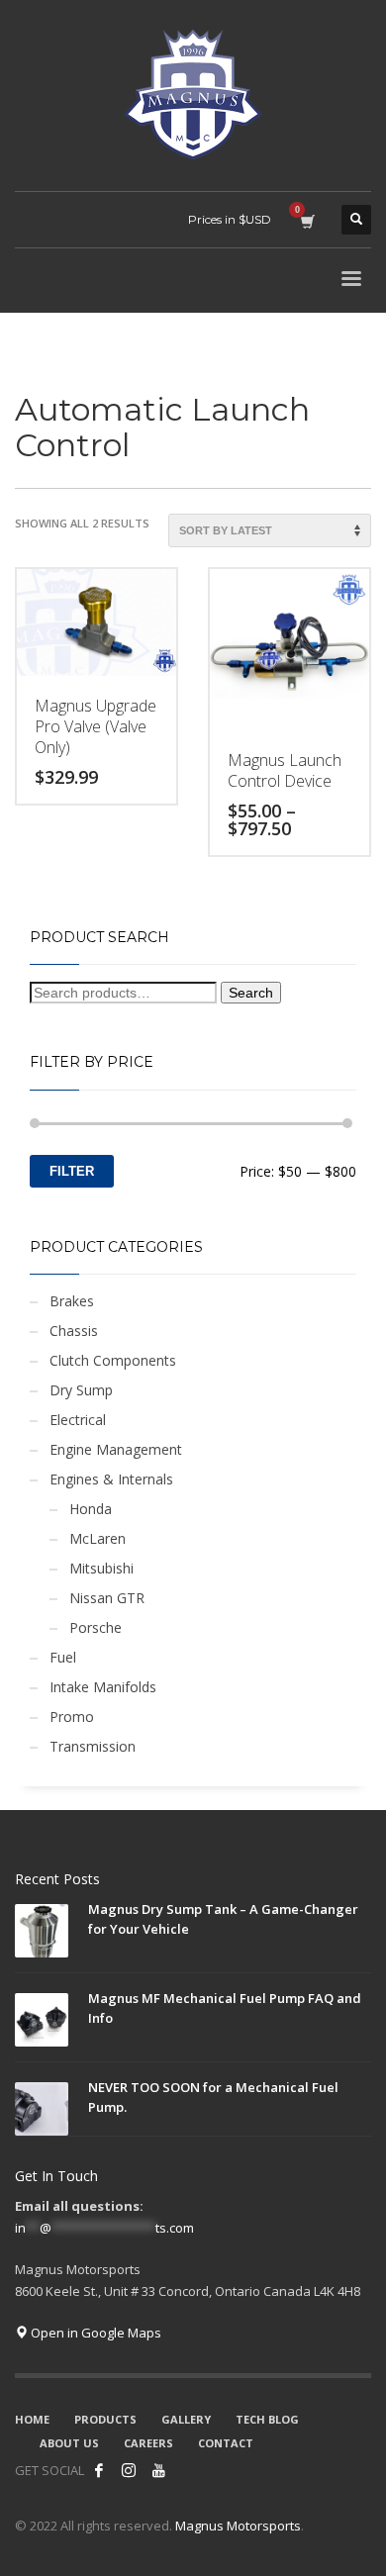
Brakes (72, 1301)
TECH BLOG (267, 2419)
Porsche (96, 1627)
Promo (72, 1717)
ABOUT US (69, 2443)
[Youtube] (158, 2470)
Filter (72, 1171)
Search (251, 993)
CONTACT (226, 2443)
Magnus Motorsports (238, 2526)
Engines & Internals (111, 1479)
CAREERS (148, 2443)
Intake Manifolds (103, 1687)
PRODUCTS (105, 2419)
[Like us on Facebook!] (99, 2470)
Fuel (63, 1657)
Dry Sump (81, 1390)
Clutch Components (113, 1360)
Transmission (93, 1746)
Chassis (74, 1331)
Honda (91, 1509)
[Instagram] (129, 2470)
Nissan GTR (107, 1598)
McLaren (97, 1538)
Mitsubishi (101, 1568)
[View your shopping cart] (306, 220)
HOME (32, 2419)
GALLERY (186, 2419)
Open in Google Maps (95, 2333)
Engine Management (116, 1449)
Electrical (78, 1420)
